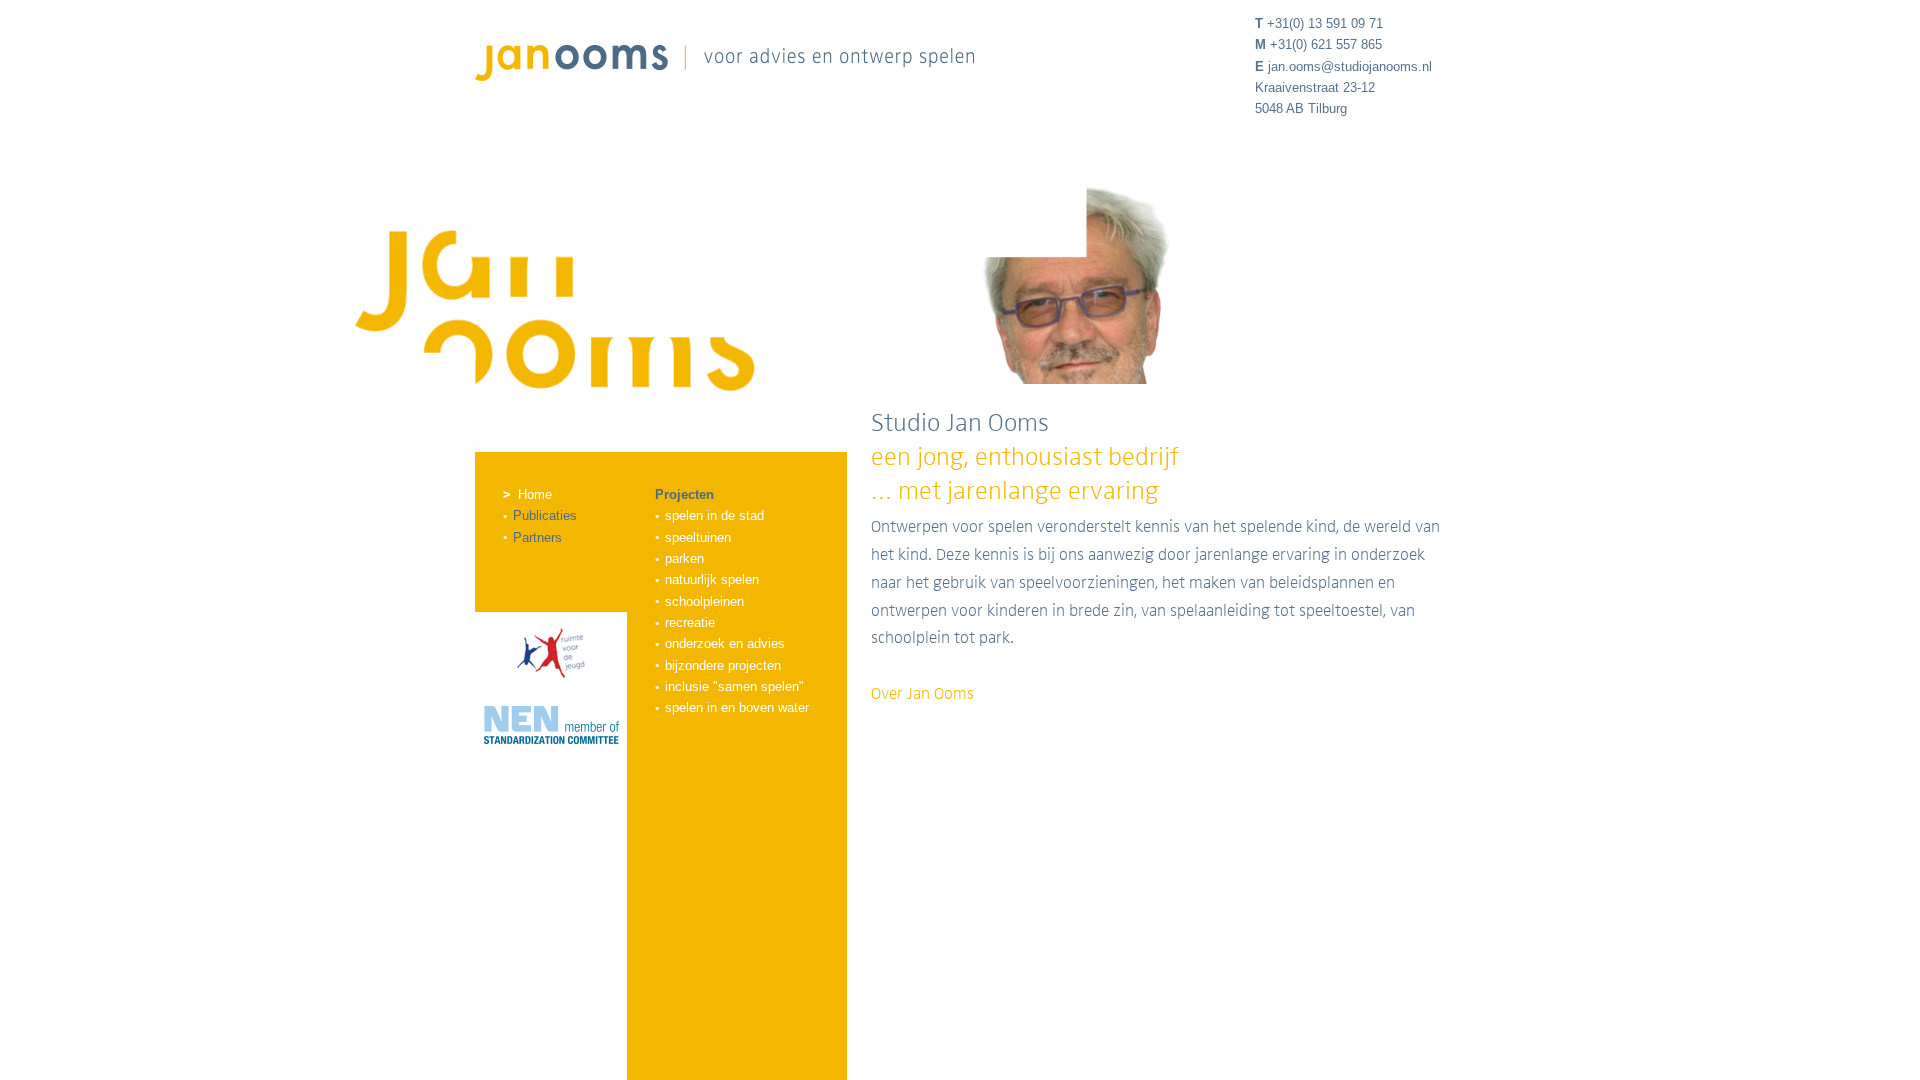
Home (535, 494)
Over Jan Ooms (922, 694)
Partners (537, 537)
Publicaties (545, 515)
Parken (684, 558)
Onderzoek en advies (725, 643)
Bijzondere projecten (723, 665)
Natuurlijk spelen (712, 579)
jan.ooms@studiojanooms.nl (1350, 66)
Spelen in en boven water (737, 707)
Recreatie (690, 622)
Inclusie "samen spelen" (734, 686)
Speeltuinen (698, 537)
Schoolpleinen (704, 601)
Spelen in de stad (714, 515)
